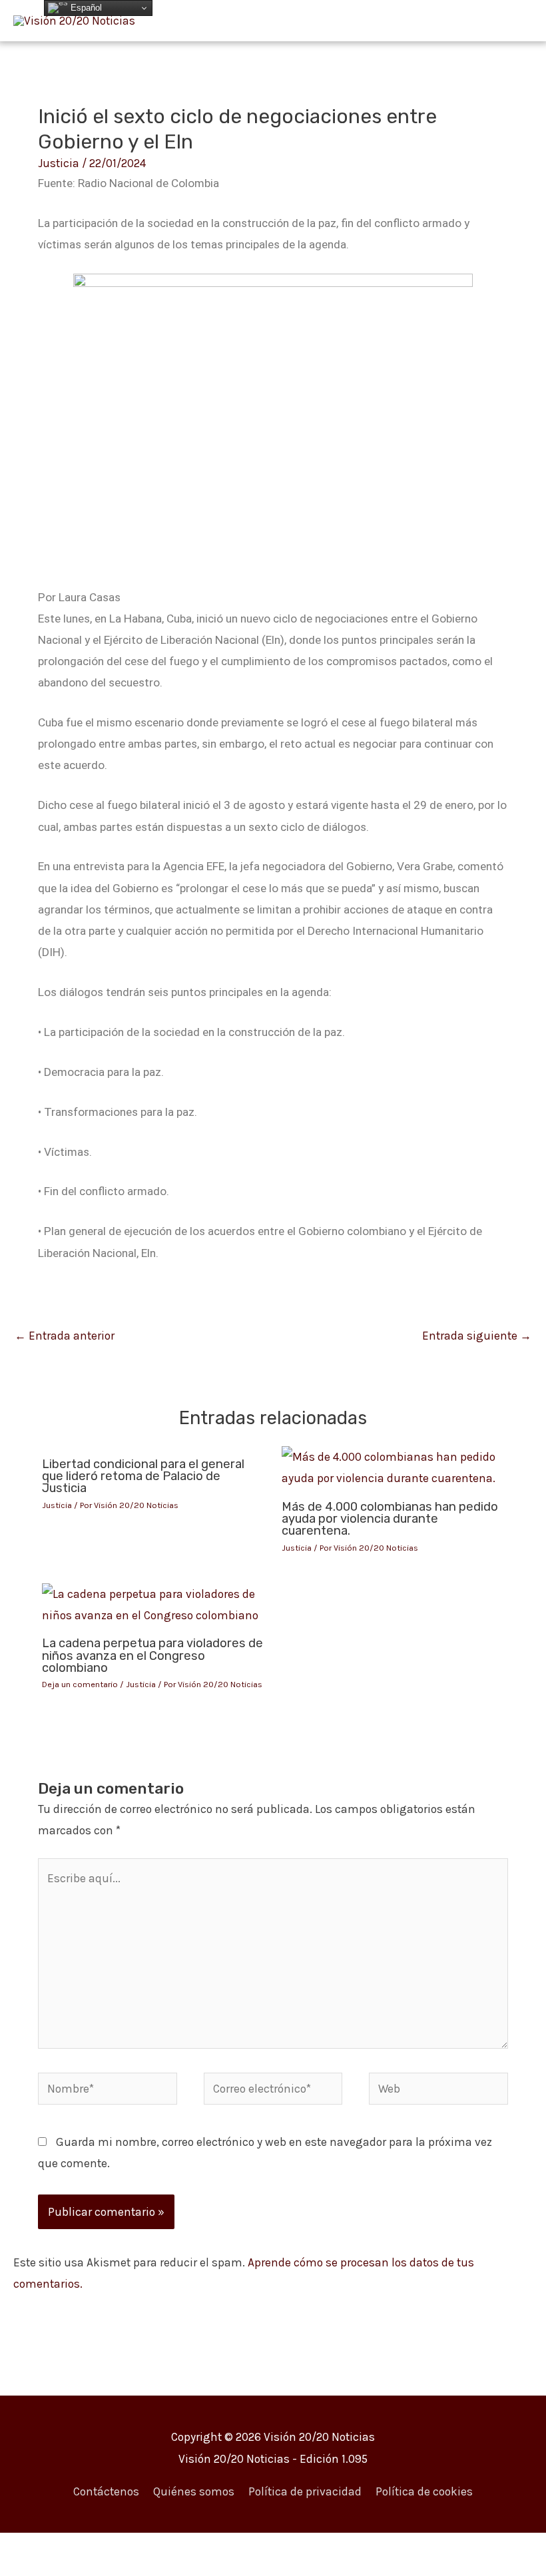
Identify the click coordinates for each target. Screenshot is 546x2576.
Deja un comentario (80, 1684)
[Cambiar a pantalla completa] (83, 2547)
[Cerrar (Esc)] (194, 2547)
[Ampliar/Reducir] (27, 2547)
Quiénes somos (194, 2491)
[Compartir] (138, 2547)
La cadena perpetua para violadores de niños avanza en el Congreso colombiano (152, 1655)
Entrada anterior (65, 1336)
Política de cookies (424, 2491)
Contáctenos (106, 2491)
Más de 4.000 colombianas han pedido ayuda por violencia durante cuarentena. (390, 1519)
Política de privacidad (305, 2491)
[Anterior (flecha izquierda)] (27, 2569)
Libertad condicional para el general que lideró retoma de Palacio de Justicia (143, 1476)
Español (85, 8)
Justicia (59, 163)
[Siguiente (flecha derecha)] (83, 2569)
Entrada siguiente (477, 1336)
